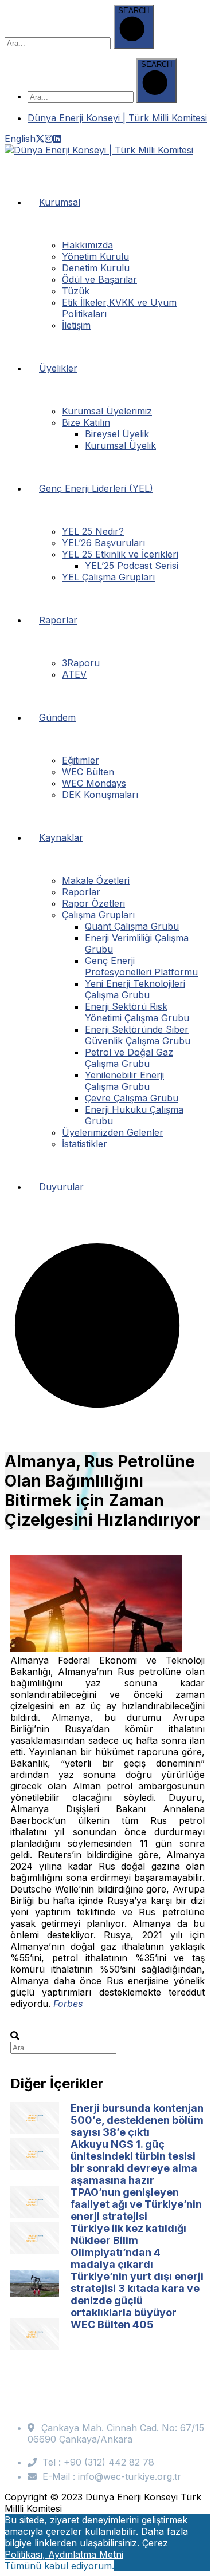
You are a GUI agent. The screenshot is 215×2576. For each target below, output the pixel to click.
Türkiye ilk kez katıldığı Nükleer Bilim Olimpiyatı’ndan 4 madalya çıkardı (128, 2246)
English (20, 139)
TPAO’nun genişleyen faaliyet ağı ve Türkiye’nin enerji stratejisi (136, 2204)
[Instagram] (49, 139)
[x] (40, 139)
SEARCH (134, 11)
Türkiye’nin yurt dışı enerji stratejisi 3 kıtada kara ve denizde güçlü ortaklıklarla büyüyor (137, 2294)
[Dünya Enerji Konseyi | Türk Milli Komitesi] (99, 150)
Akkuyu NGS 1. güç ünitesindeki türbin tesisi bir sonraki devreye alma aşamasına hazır (134, 2162)
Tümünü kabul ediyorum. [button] (59, 2566)
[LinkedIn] (57, 139)
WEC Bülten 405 (112, 2324)
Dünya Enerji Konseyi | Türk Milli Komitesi (117, 118)
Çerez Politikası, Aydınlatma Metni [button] (86, 2549)
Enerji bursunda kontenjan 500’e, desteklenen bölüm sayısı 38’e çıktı (137, 2120)
